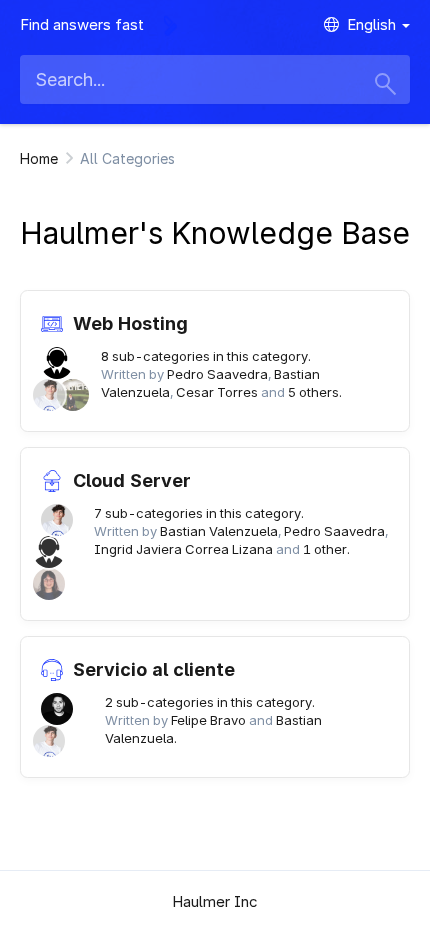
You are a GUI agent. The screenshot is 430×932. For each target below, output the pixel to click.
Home (39, 158)
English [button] (373, 24)
